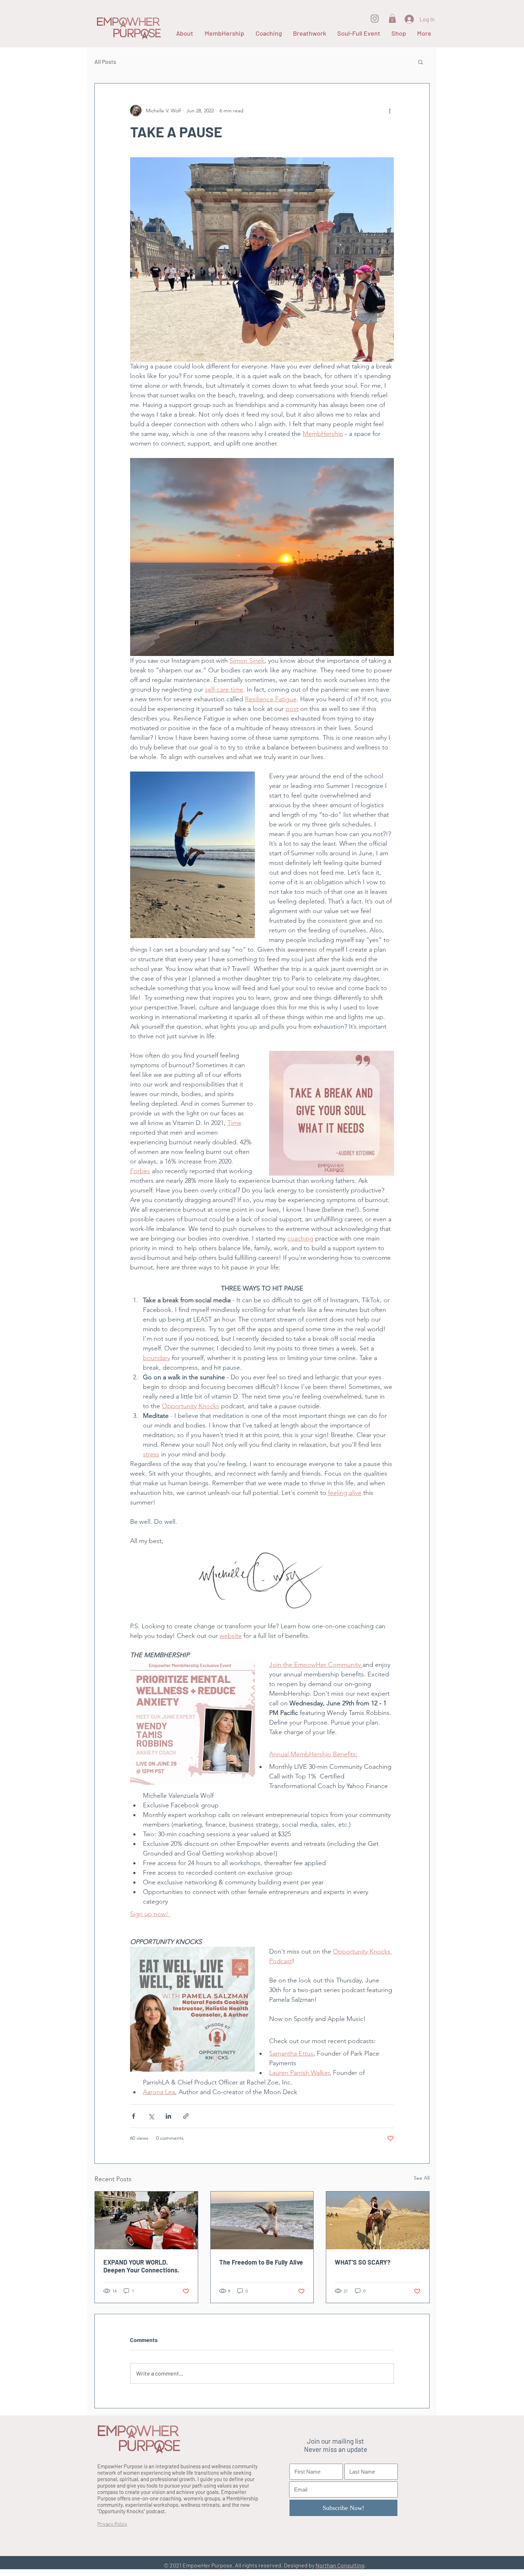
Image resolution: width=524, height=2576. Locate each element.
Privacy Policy (112, 2524)
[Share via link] (186, 2116)
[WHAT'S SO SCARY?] (378, 2220)
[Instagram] (375, 19)
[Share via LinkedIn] (168, 2116)
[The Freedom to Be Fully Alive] (262, 2220)
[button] (392, 18)
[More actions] (390, 111)
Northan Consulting (340, 2565)
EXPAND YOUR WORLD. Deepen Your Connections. (141, 2266)
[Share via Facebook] (133, 2116)
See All (422, 2178)
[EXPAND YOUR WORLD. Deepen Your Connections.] (146, 2220)
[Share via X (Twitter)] (151, 2116)
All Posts (105, 62)
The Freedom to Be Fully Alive (261, 2262)
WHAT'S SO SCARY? (363, 2262)
